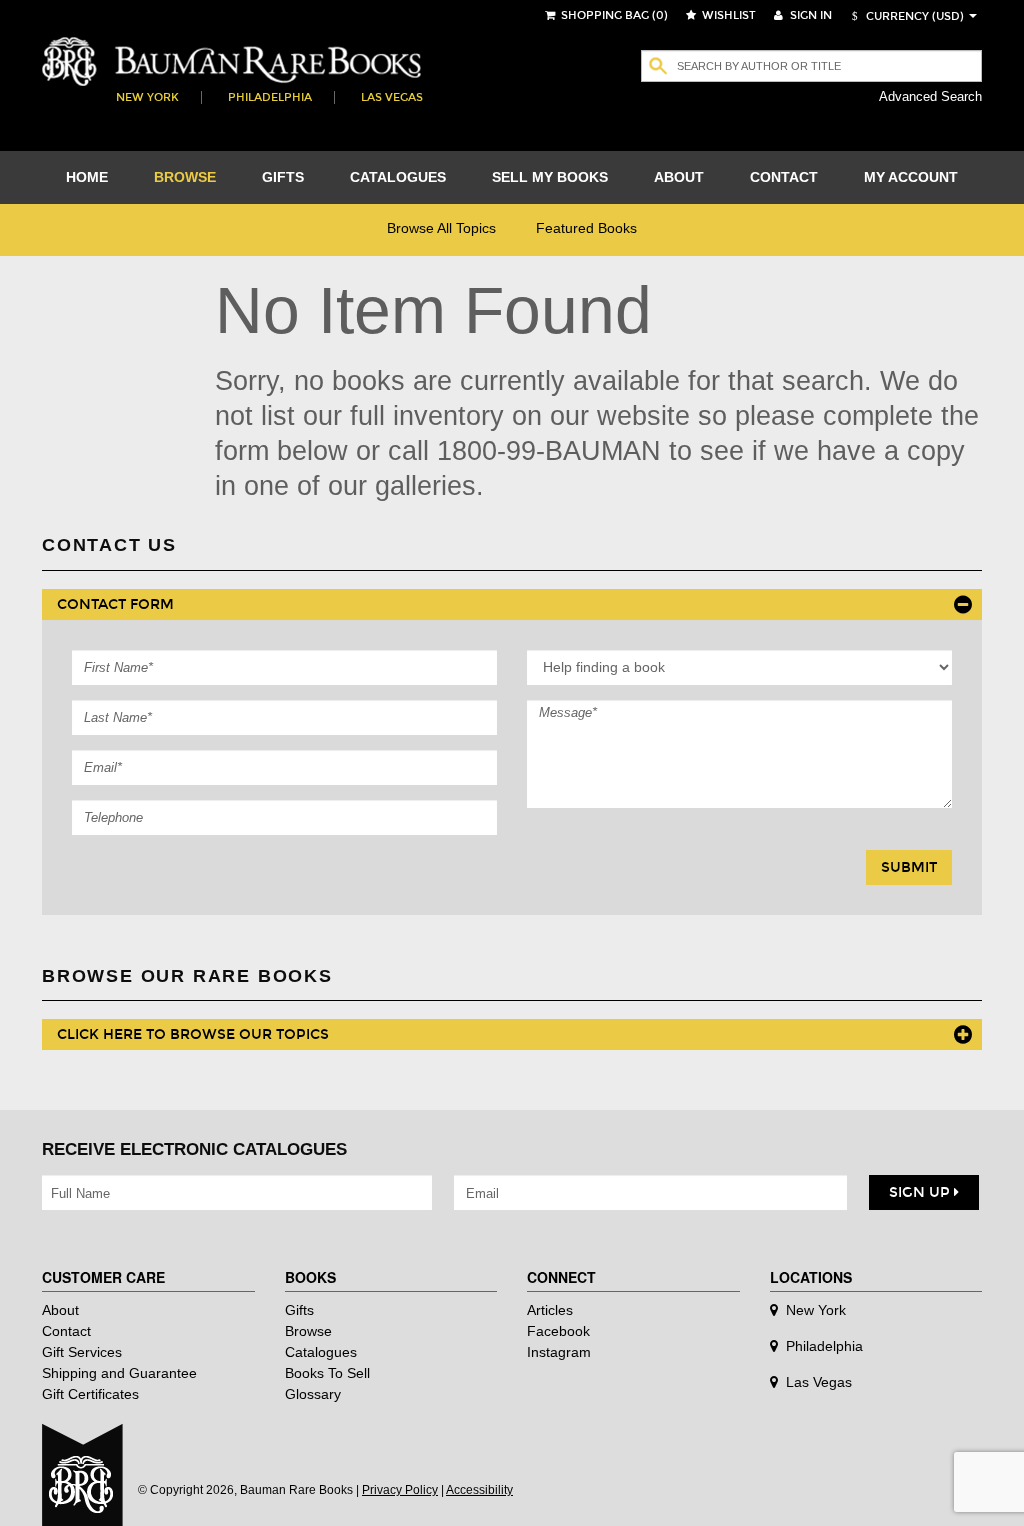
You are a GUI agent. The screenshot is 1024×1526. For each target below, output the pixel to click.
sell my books (550, 177)
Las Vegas (392, 97)
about (679, 177)
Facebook (558, 1331)
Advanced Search (930, 96)
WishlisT (727, 15)
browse (185, 177)
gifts (283, 177)
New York (147, 97)
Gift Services (82, 1352)
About (60, 1310)
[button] (905, 16)
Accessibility (479, 1490)
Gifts (299, 1310)
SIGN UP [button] (921, 1192)
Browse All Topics (441, 228)
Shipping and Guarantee (119, 1373)
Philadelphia (270, 97)
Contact (66, 1331)
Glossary (313, 1394)
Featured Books (586, 228)
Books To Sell (327, 1373)
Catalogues (321, 1352)
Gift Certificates (90, 1394)
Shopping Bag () (613, 15)
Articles (550, 1310)
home (87, 177)
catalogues (398, 177)
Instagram (559, 1352)
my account (911, 177)
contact (784, 177)
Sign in (809, 15)
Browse (308, 1331)
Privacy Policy (400, 1490)
